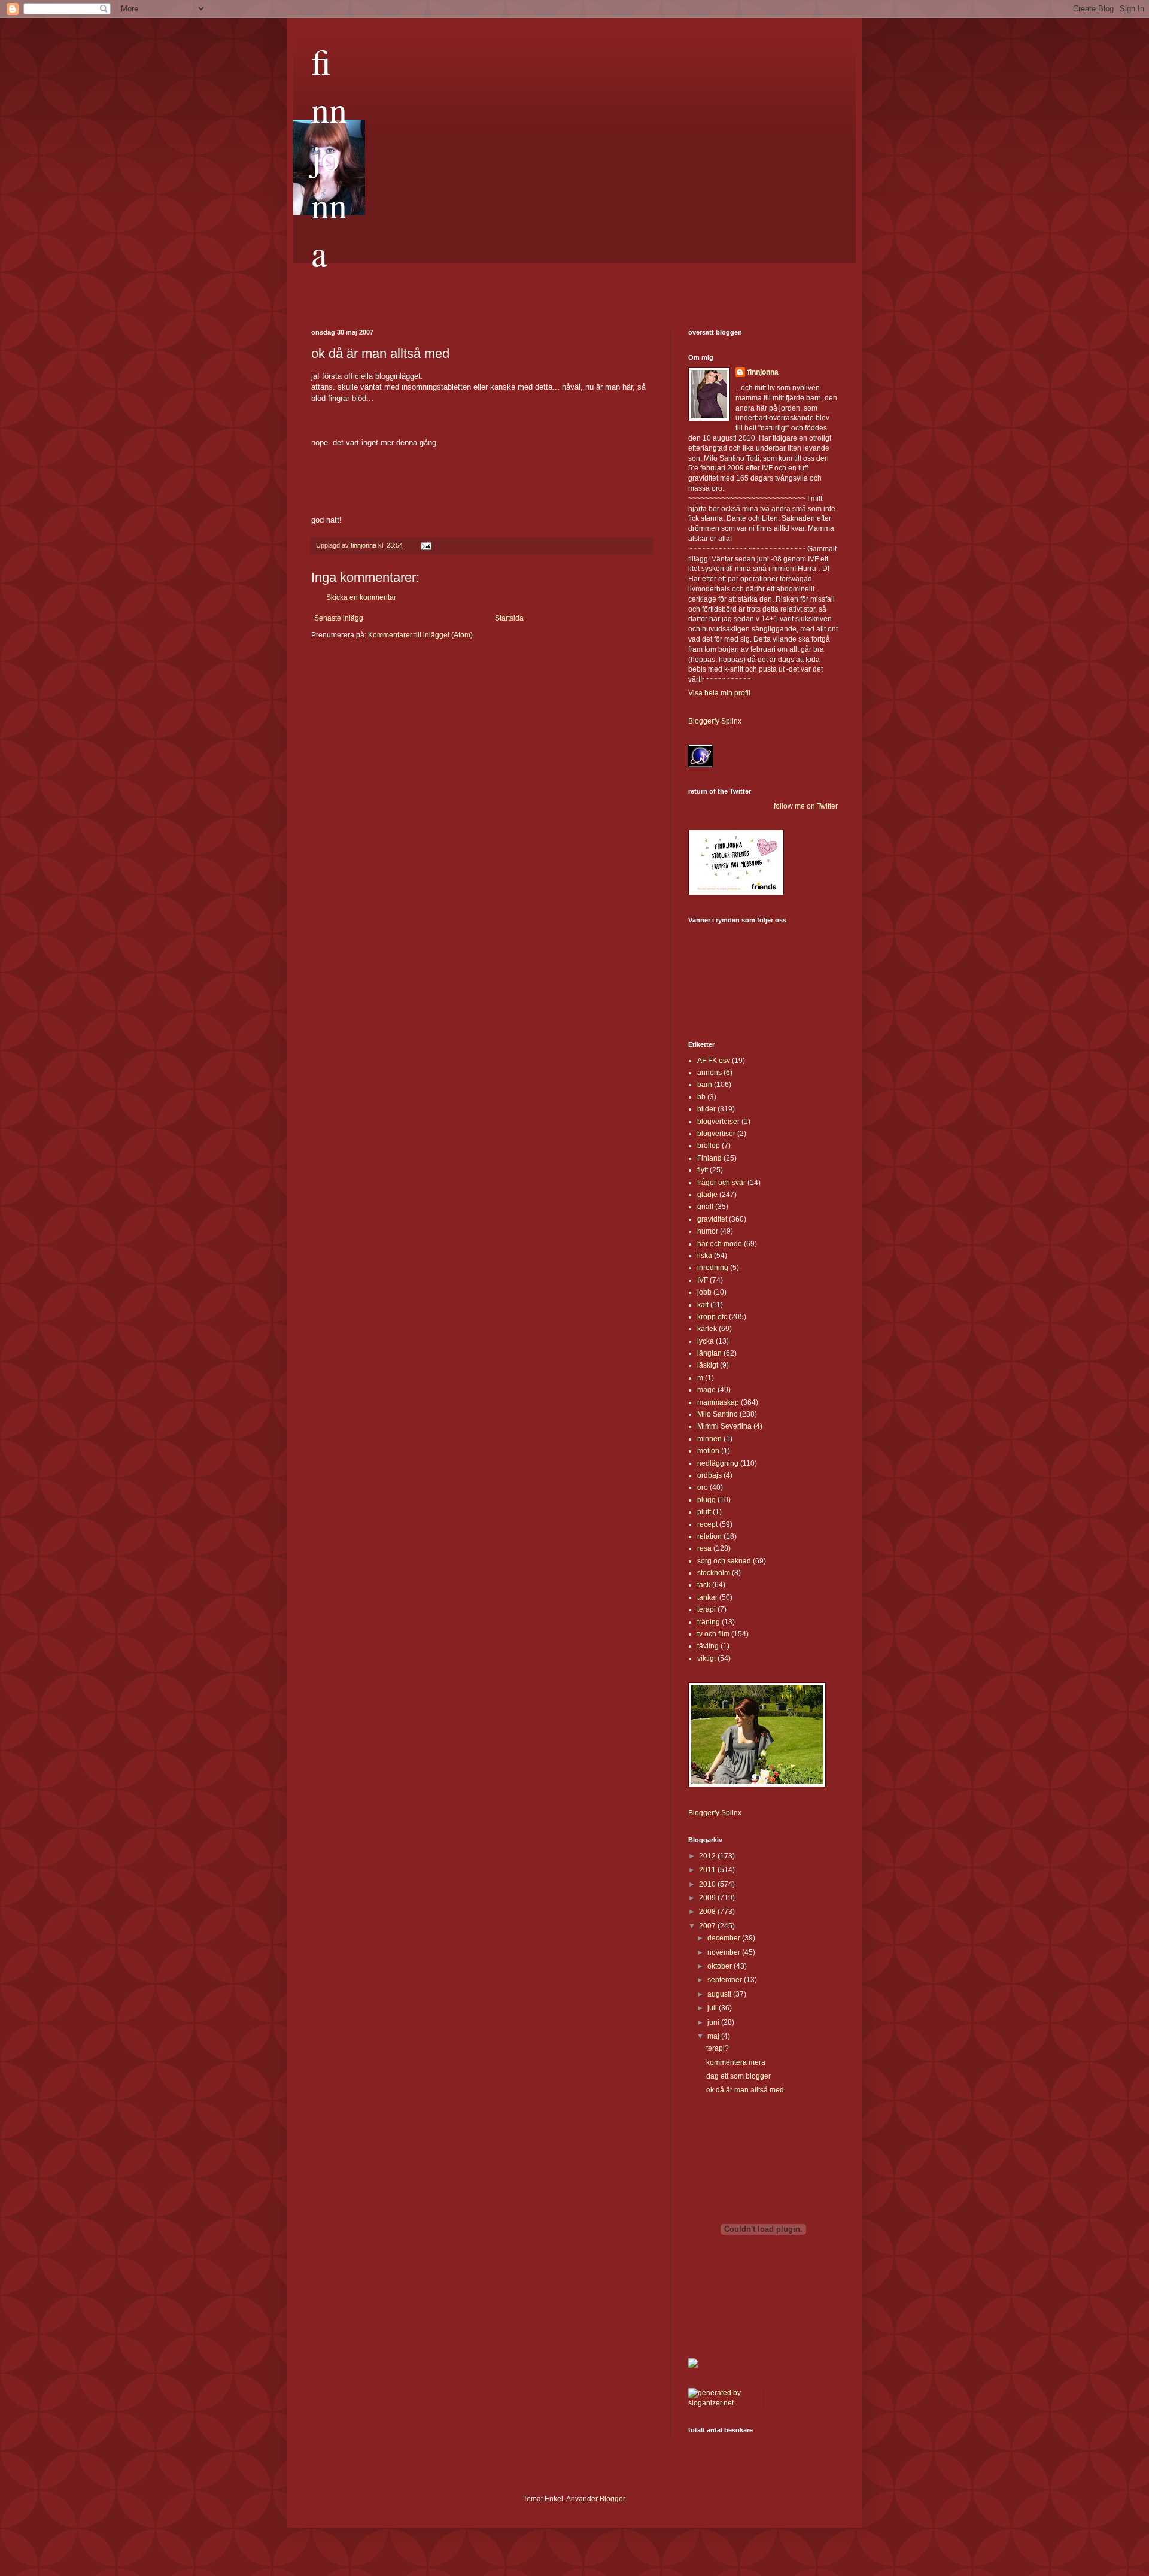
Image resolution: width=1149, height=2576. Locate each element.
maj (714, 2036)
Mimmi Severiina (724, 1426)
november (725, 1952)
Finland (709, 1158)
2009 (708, 1898)
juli (713, 2008)
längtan (709, 1353)
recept (707, 1524)
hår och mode (720, 1244)
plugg (706, 1500)
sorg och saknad (724, 1561)
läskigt (708, 1365)
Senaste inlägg (339, 618)
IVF (703, 1280)
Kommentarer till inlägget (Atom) (420, 635)
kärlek (707, 1329)
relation (709, 1536)
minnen (709, 1439)
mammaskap (718, 1402)
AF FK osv (714, 1061)
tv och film (713, 1634)
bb (701, 1097)
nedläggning (718, 1463)
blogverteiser (718, 1122)
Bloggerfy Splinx (715, 721)
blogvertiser (716, 1134)
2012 (708, 1856)
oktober (721, 1966)
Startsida (509, 618)
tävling (708, 1646)
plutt (704, 1512)
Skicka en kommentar (361, 597)
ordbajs (709, 1475)
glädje (707, 1195)
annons (709, 1073)
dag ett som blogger (738, 2076)
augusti (720, 1994)
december (725, 1938)
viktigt (706, 1658)
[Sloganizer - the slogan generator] (721, 2403)
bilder (706, 1109)
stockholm (714, 1573)
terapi (706, 1609)
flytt (703, 1170)
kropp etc (712, 1317)
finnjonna (329, 157)
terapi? (718, 2048)
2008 (708, 1912)
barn (705, 1085)
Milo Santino (718, 1414)
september (726, 1980)
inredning (713, 1268)
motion (708, 1451)
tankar (707, 1597)
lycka (706, 1341)
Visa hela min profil (719, 693)
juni (714, 2022)
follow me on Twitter (806, 806)
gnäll (705, 1207)
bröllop (709, 1146)
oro (703, 1487)
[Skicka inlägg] (425, 545)
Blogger (612, 2499)
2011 (708, 1870)
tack (704, 1585)
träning (709, 1622)
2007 (708, 1926)
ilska (705, 1256)
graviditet (712, 1219)
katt (703, 1305)
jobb (704, 1292)
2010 (708, 1884)
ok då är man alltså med (745, 2090)
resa (704, 1548)
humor (708, 1231)
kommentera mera (736, 2062)
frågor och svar (721, 1183)
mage (706, 1390)
